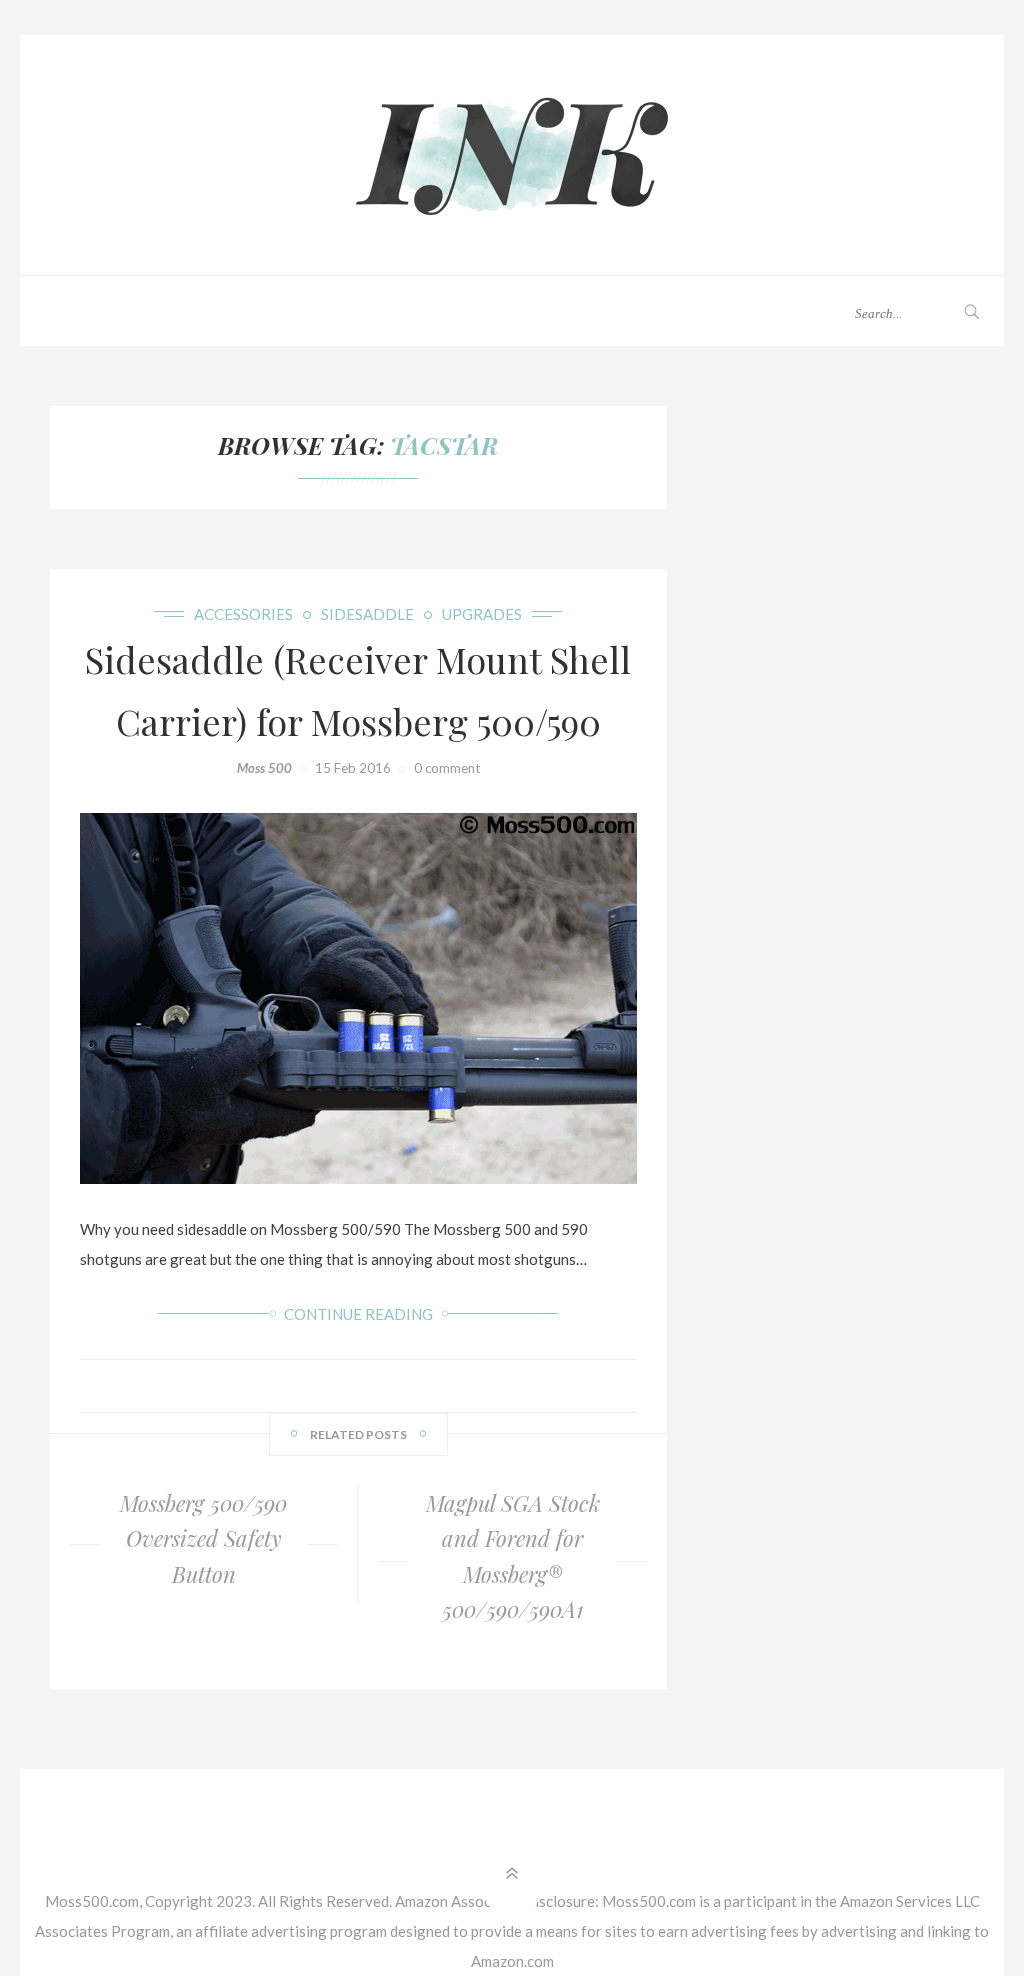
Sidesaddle (367, 614)
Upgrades (482, 614)
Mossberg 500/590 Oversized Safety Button (203, 1538)
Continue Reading (358, 1314)
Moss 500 (264, 768)
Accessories (243, 614)
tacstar (444, 445)
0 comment (447, 768)
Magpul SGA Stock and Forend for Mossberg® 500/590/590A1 (513, 1556)
